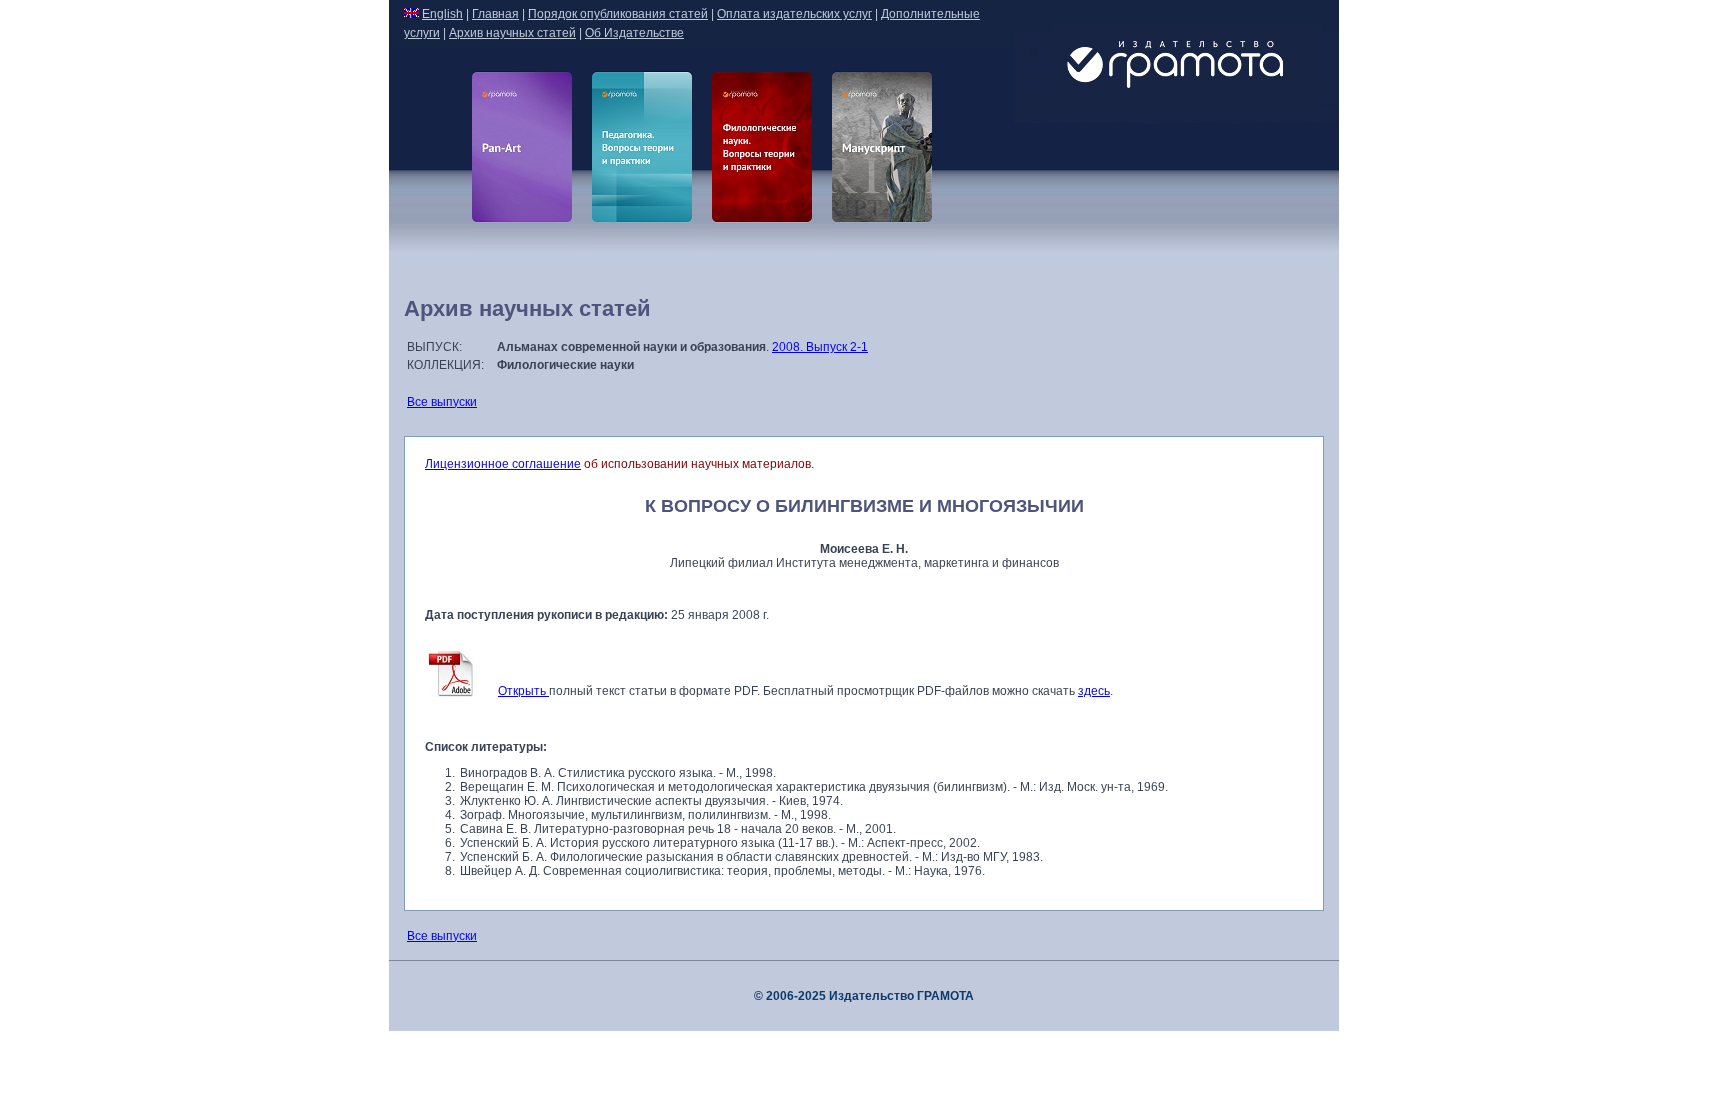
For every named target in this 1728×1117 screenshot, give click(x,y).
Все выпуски (442, 402)
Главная (495, 14)
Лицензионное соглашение (503, 464)
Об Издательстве (634, 33)
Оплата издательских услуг (794, 14)
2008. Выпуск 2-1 (820, 347)
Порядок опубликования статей (618, 14)
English (442, 14)
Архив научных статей (512, 33)
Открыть (523, 691)
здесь (1094, 691)
